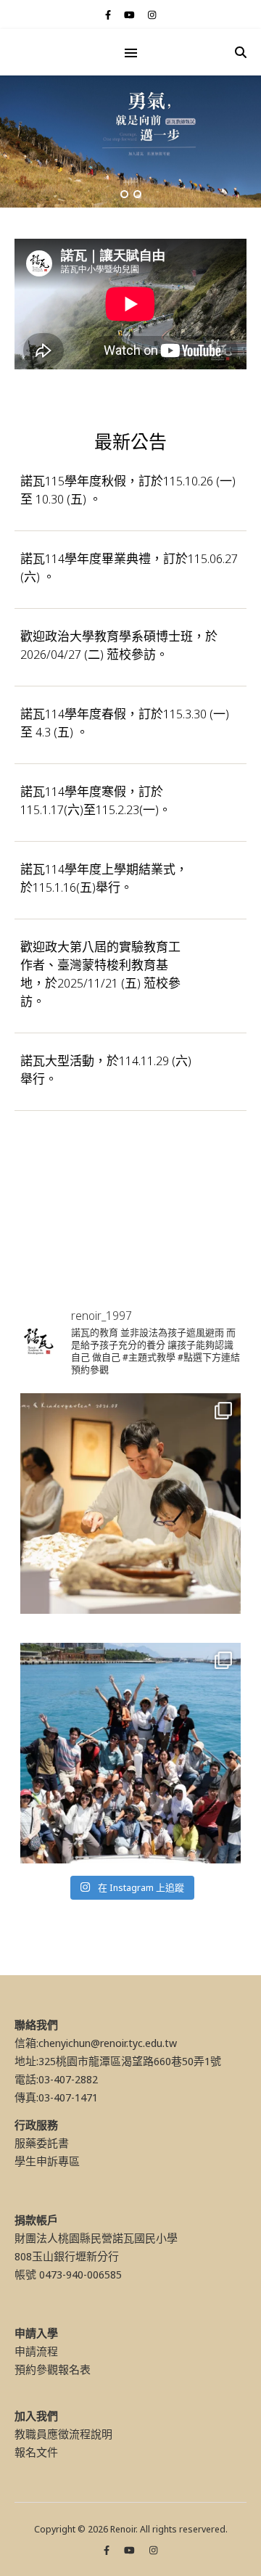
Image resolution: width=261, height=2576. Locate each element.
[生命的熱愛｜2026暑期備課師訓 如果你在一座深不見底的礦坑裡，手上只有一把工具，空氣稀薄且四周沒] (130, 1504)
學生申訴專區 (47, 2161)
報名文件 (36, 2452)
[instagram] (152, 15)
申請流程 (36, 2351)
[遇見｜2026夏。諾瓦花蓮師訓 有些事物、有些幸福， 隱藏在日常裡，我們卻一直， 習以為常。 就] (130, 1753)
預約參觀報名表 (53, 2369)
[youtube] (130, 15)
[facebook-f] (109, 15)
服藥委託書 (42, 2143)
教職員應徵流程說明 (63, 2434)
